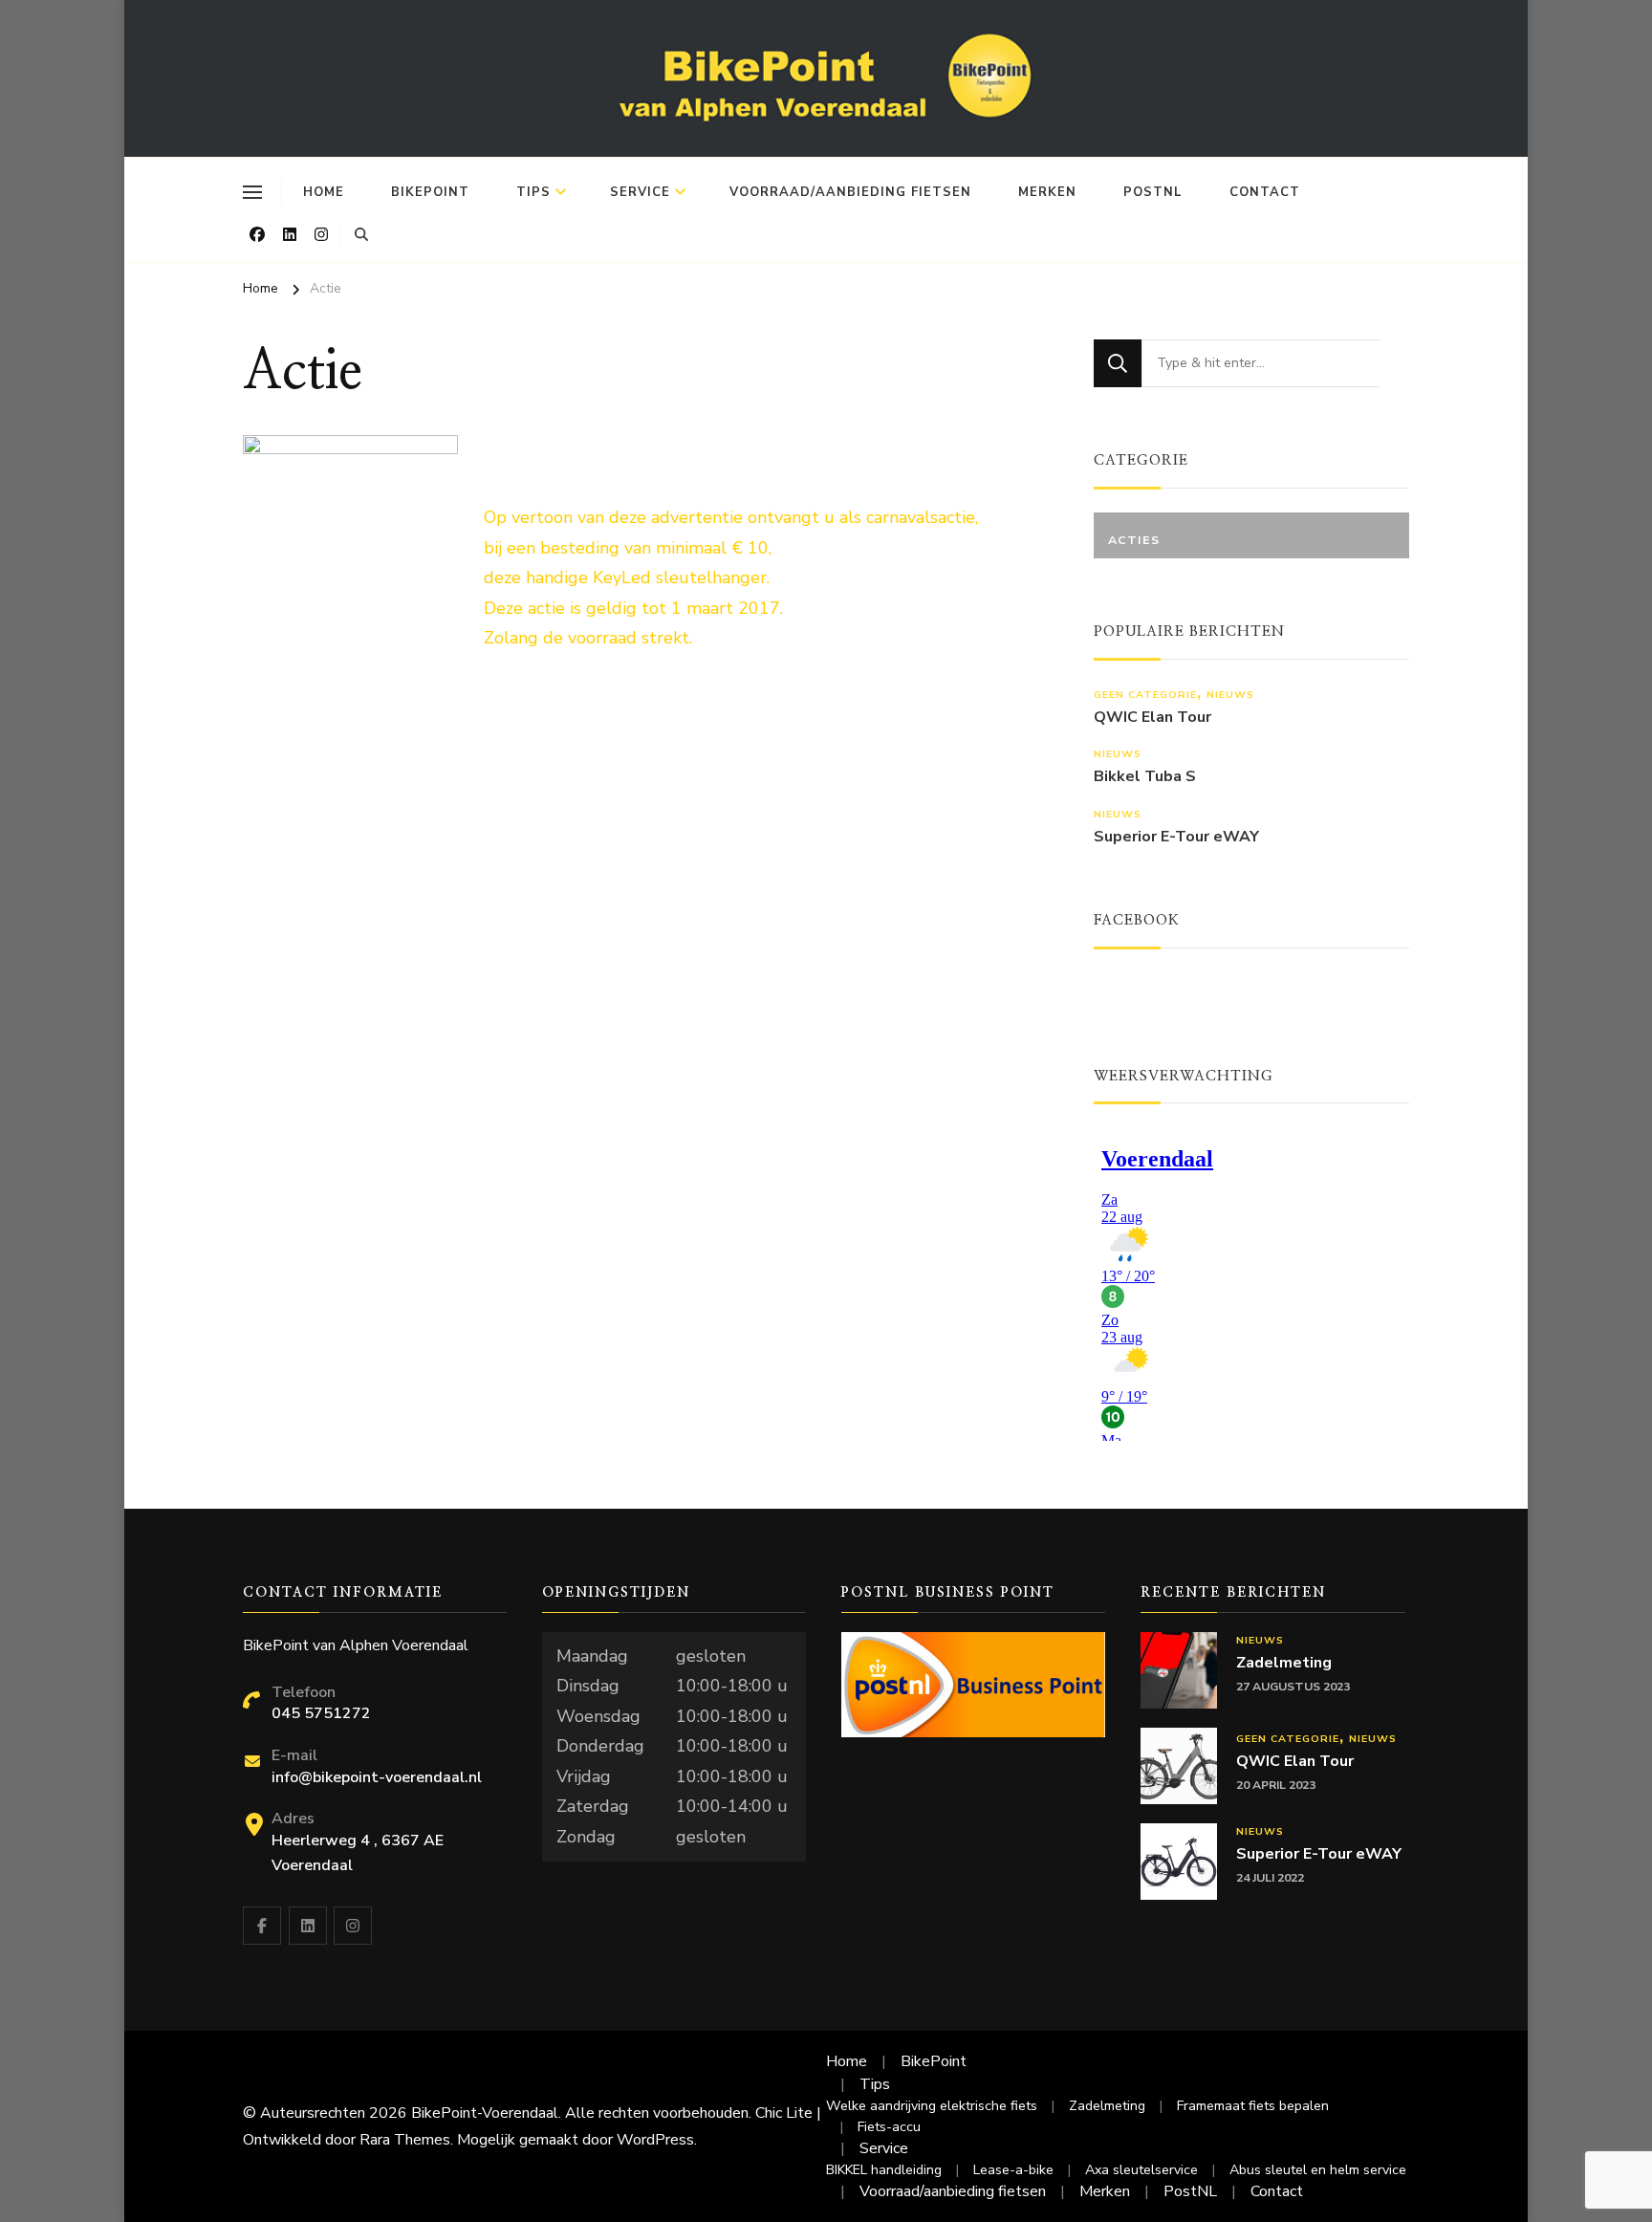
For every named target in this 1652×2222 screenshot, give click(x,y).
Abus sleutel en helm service (1318, 2170)
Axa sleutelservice (1141, 2170)
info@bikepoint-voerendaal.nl (377, 1777)
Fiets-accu (889, 2127)
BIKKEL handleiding (884, 2170)
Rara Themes (405, 2140)
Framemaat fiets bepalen (1253, 2106)
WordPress (655, 2140)
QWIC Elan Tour (1152, 718)
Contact (1265, 192)
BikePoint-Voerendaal (485, 2113)
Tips (533, 192)
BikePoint (430, 192)
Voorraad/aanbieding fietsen (850, 192)
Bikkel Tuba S (1145, 777)
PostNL (1153, 192)
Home (324, 192)
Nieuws (1230, 695)
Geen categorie (1145, 695)
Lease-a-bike (1013, 2170)
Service (640, 192)
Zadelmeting (1284, 1663)
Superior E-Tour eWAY (1176, 837)
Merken (1047, 192)
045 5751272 (321, 1713)
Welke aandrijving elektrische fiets (932, 2106)
